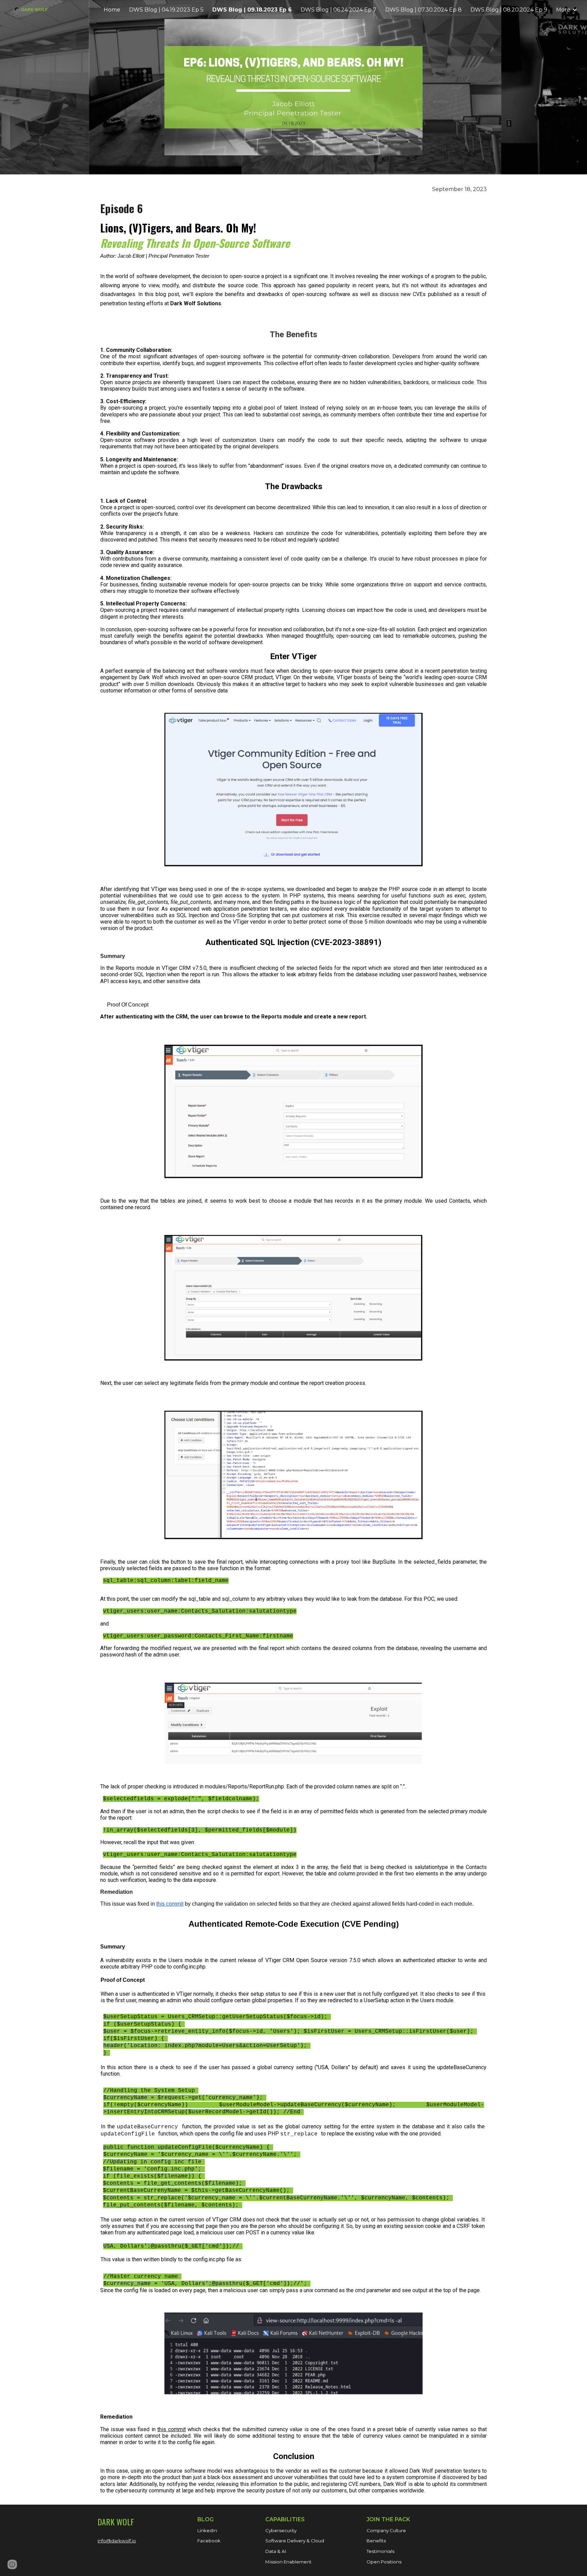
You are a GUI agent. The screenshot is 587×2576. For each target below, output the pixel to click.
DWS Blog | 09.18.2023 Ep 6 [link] (252, 10)
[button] (12, 2564)
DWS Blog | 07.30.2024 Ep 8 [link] (423, 10)
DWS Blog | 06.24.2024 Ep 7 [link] (339, 10)
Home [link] (112, 10)
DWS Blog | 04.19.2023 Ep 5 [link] (166, 10)
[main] (293, 247)
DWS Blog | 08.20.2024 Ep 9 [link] (509, 10)
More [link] (563, 10)
